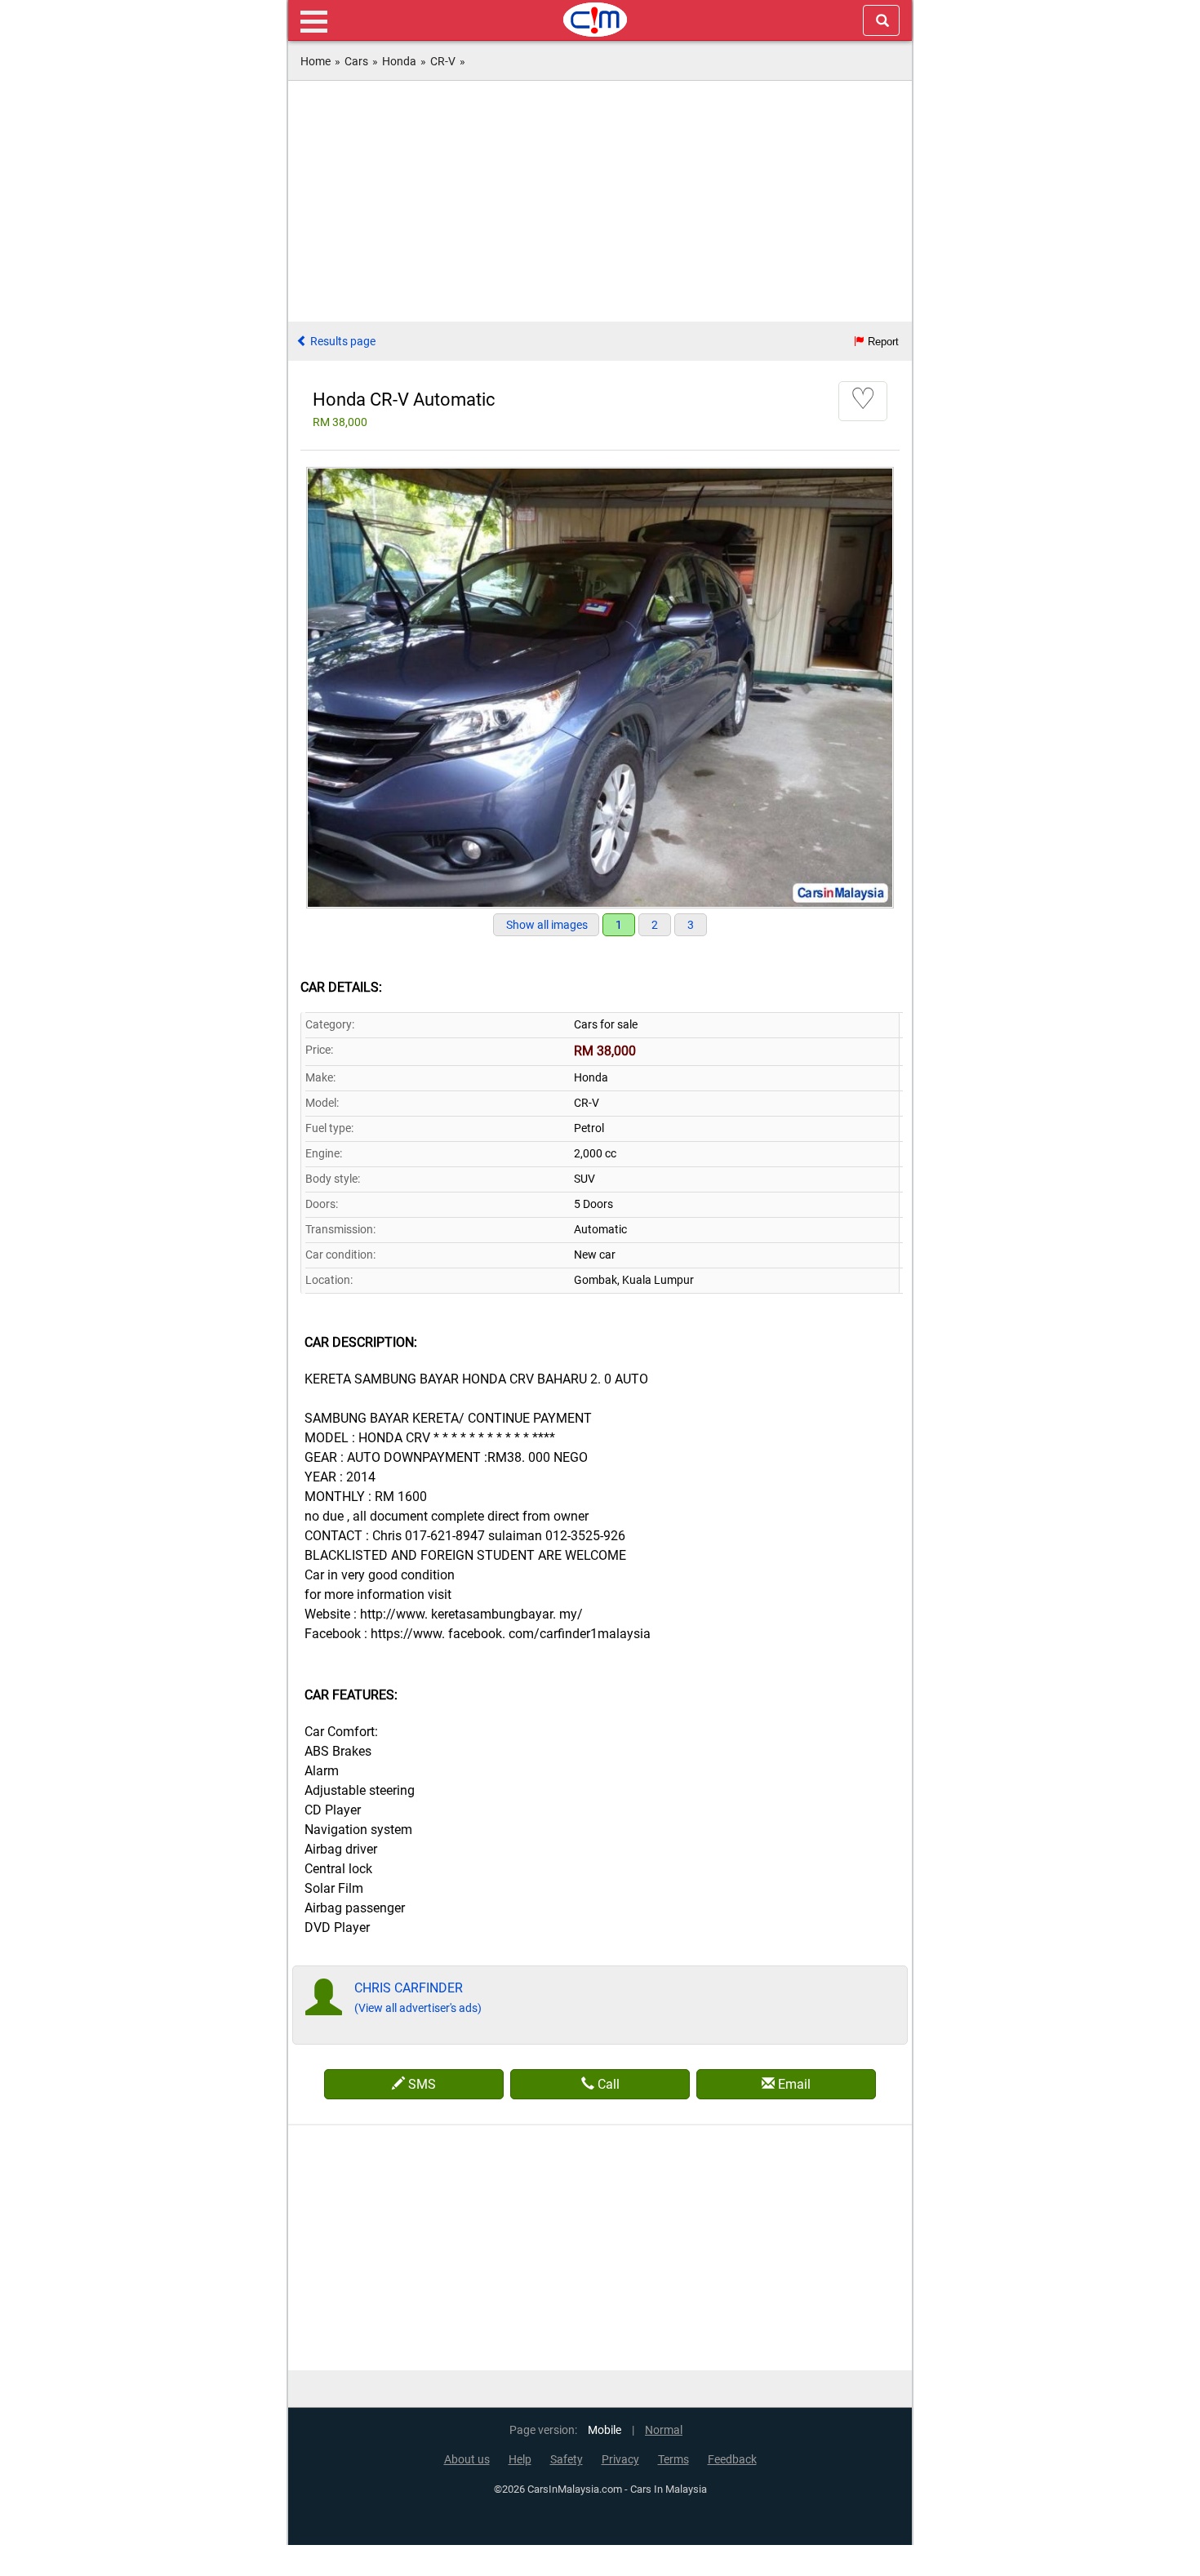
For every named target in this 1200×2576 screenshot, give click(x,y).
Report (882, 342)
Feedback (732, 2460)
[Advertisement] (600, 203)
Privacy (620, 2460)
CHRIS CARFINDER (418, 1997)
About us (467, 2460)
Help (520, 2460)
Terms (673, 2460)
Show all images (547, 925)
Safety (567, 2460)
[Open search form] (881, 20)
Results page (342, 341)
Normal (664, 2430)
